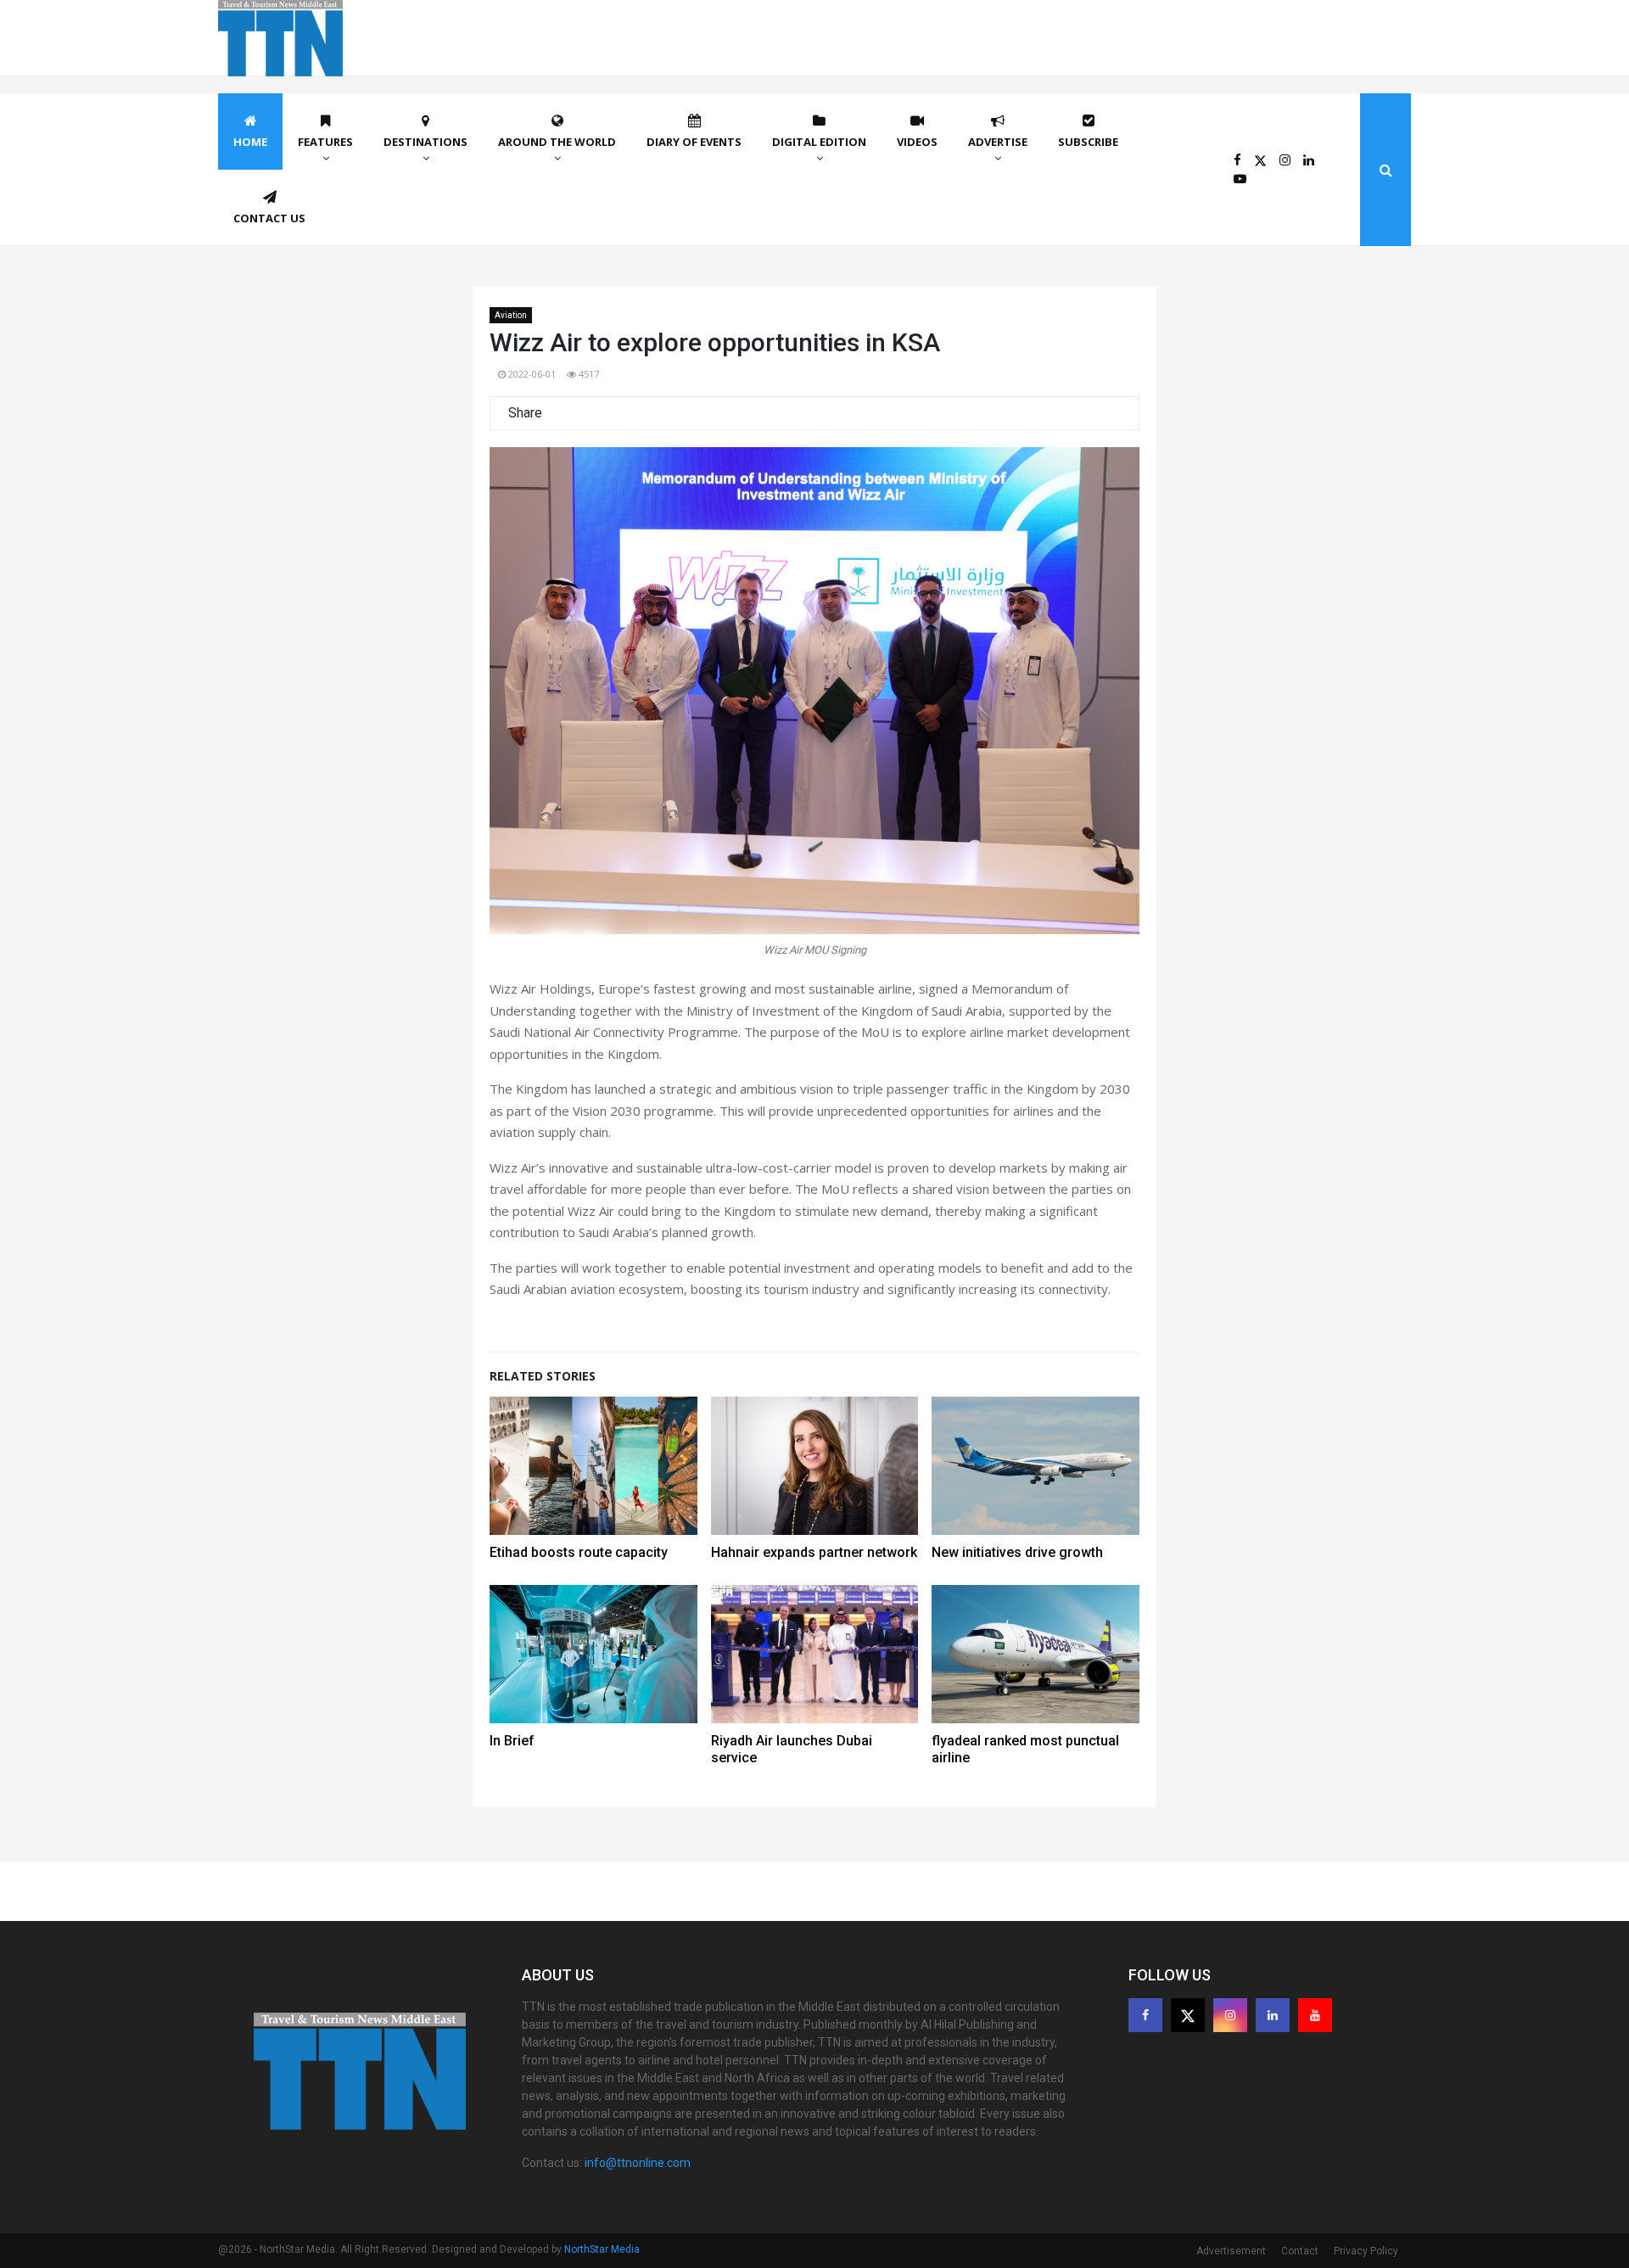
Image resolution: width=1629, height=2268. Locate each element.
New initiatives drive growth (1017, 1552)
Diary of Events (694, 142)
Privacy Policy (1366, 2251)
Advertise (998, 142)
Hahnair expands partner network (814, 1552)
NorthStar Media (602, 2249)
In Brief (512, 1741)
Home (250, 142)
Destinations (425, 142)
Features (325, 142)
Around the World (557, 142)
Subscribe (1088, 142)
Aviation (511, 315)
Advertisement (1231, 2251)
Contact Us (269, 218)
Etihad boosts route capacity (579, 1552)
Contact (1300, 2251)
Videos (917, 142)
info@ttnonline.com (638, 2163)
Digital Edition (819, 142)
